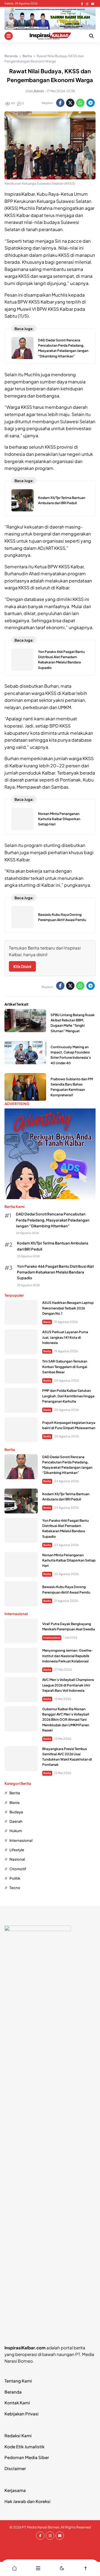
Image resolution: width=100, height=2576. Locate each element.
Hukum (16, 1831)
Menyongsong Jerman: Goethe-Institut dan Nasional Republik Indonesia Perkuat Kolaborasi (68, 1656)
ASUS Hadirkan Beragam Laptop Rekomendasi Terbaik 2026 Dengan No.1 (68, 1308)
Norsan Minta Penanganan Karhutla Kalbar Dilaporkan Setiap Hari (59, 819)
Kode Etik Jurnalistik (24, 2446)
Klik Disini (22, 966)
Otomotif (18, 1869)
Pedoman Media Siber (27, 2457)
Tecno (15, 1888)
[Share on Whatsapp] (80, 103)
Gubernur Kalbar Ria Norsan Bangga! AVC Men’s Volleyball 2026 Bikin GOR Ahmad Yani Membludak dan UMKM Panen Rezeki (66, 1720)
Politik (15, 1878)
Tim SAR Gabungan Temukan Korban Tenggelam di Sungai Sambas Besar (65, 1367)
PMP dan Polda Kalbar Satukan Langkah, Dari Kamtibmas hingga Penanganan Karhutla (68, 1396)
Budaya (16, 1812)
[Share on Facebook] (60, 103)
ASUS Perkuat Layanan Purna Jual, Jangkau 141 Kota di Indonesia (65, 1337)
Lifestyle (17, 1850)
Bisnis (47, 1322)
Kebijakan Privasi (22, 2414)
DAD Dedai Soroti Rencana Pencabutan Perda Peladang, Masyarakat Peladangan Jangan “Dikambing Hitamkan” (53, 1220)
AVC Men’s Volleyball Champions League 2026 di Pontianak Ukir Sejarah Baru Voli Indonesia (68, 1685)
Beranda (13, 2392)
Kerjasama (15, 2490)
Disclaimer (15, 2468)
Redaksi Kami (18, 2435)
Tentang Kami (18, 2381)
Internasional (52, 1638)
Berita (47, 1351)
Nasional (17, 1859)
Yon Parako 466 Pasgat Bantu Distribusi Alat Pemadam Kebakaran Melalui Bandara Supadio (55, 1272)
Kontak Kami (17, 2403)
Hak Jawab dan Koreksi (27, 2501)
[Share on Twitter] (70, 103)
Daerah (16, 1821)
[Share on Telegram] (91, 103)
